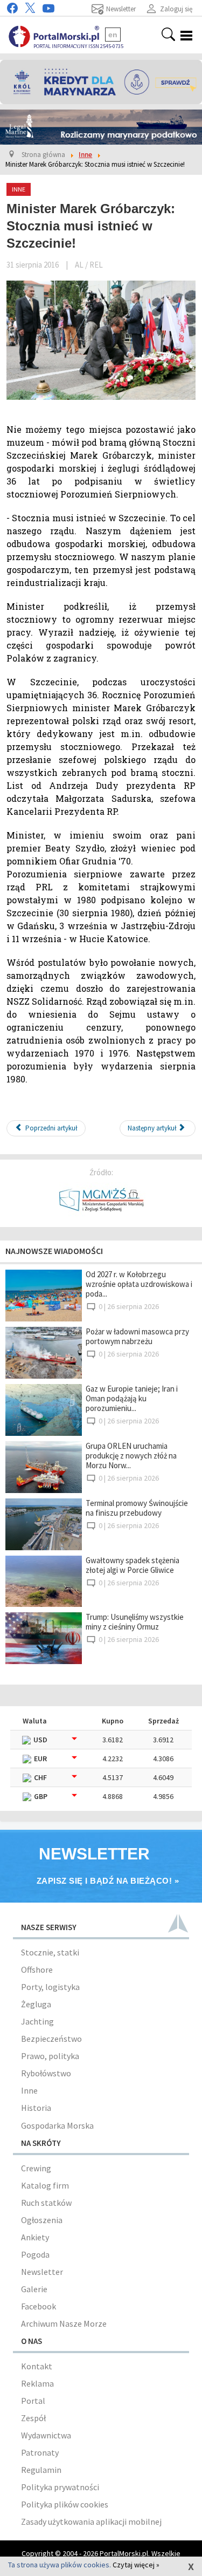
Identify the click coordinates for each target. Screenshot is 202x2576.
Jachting (37, 2021)
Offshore (37, 1970)
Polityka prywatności (60, 2487)
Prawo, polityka (50, 2056)
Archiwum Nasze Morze (64, 2323)
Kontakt (37, 2366)
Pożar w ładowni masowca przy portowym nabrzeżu (137, 1336)
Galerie (34, 2289)
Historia (36, 2108)
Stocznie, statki (50, 1952)
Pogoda (35, 2254)
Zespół (33, 2418)
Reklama (37, 2383)
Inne (29, 2090)
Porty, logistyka (50, 1987)
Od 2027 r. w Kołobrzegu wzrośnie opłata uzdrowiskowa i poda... (139, 1284)
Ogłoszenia (42, 2220)
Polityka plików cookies (65, 2504)
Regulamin (41, 2470)
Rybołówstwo (46, 2073)
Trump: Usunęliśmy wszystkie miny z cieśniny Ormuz (135, 1622)
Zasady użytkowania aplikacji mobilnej (91, 2522)
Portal (33, 2401)
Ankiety (35, 2237)
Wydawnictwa (46, 2435)
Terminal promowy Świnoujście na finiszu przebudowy (137, 1508)
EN (113, 35)
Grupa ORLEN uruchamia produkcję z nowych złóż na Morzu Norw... (131, 1456)
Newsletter (42, 2272)
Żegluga (36, 2004)
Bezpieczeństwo (51, 2039)
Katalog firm (45, 2185)
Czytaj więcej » (136, 2565)
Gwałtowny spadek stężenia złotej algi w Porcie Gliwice (133, 1565)
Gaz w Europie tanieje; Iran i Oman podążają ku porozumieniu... (132, 1398)
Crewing (36, 2168)
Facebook (39, 2306)
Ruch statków (46, 2203)
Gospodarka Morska (57, 2125)
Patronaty (40, 2452)
